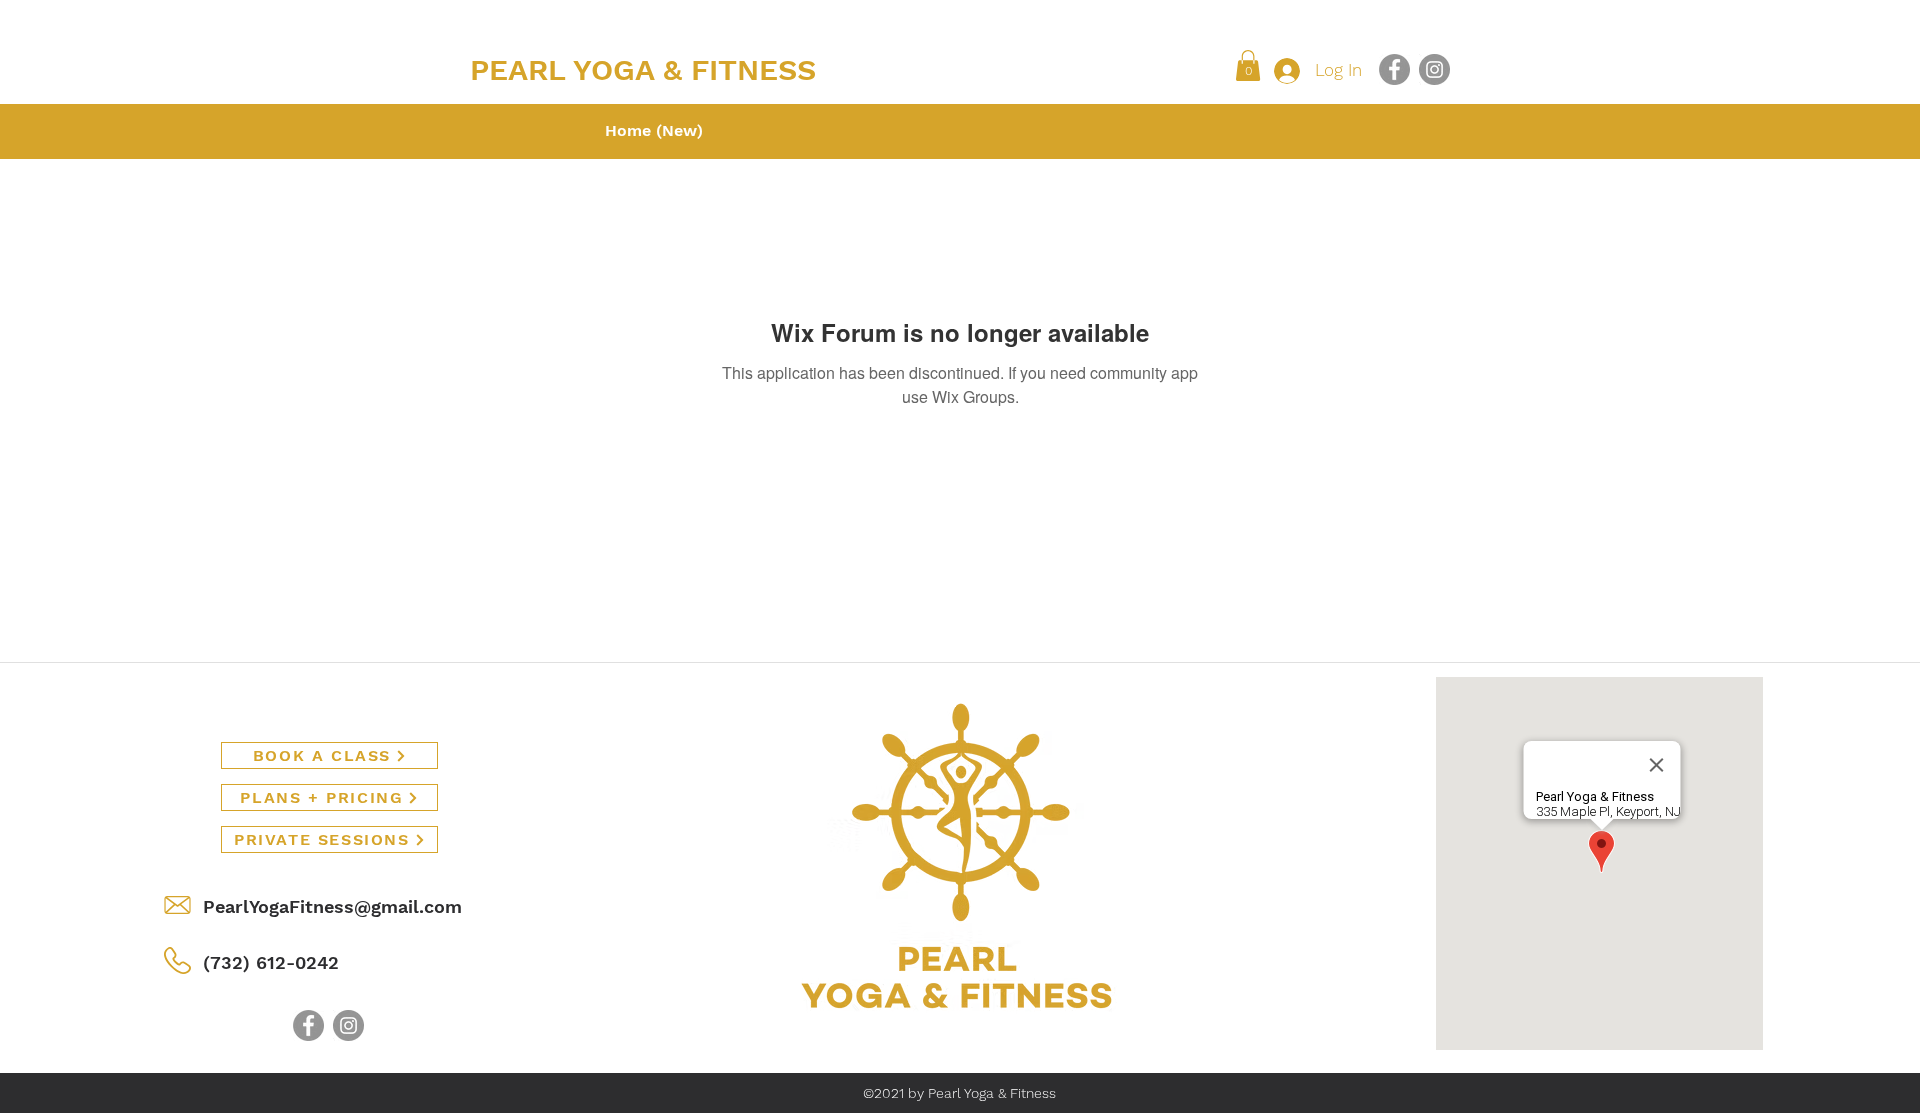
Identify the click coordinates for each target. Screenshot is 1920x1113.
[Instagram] (1434, 69)
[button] (1248, 65)
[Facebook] (1394, 69)
